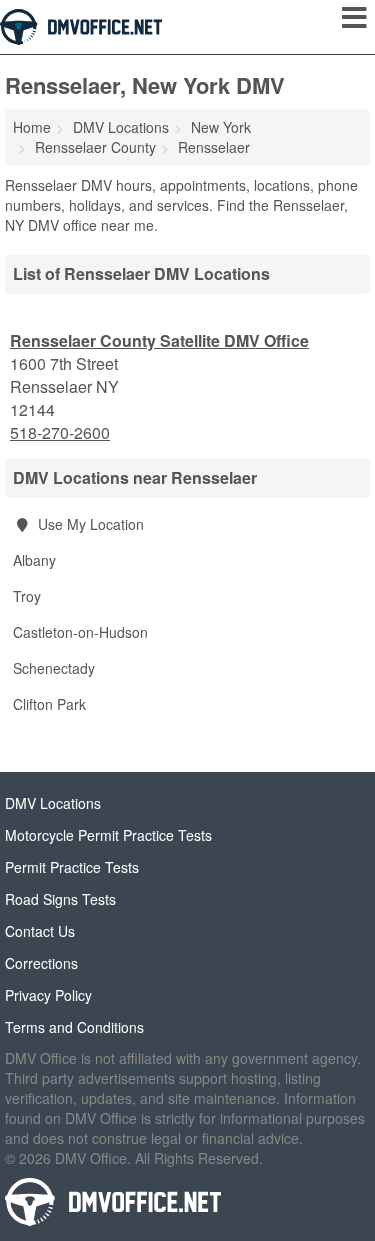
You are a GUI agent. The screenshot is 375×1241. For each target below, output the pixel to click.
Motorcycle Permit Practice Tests (108, 835)
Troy (27, 596)
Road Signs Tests (60, 899)
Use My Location (89, 524)
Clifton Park (49, 704)
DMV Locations (53, 803)
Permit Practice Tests (72, 867)
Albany (34, 560)
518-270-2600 (60, 433)
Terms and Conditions (74, 1027)
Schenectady (54, 668)
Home (32, 127)
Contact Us (40, 931)
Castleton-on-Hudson (80, 632)
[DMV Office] (81, 25)
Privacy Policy (48, 995)
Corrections (41, 963)
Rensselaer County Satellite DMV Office (159, 340)
